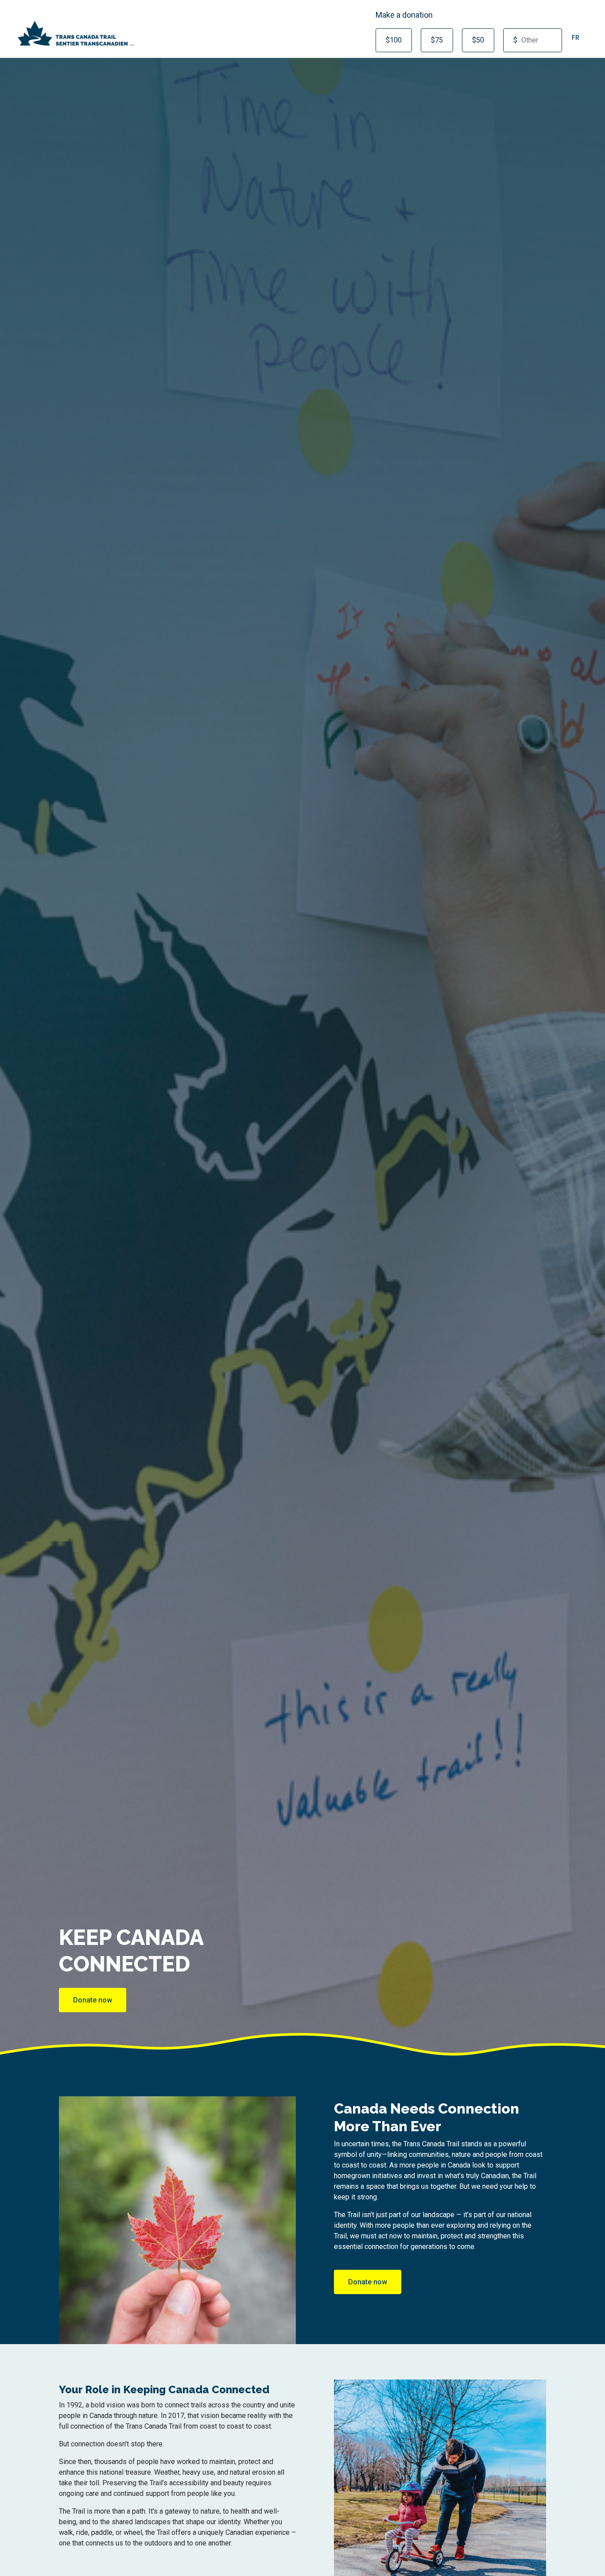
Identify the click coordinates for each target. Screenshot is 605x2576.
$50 (478, 40)
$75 (437, 40)
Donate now (93, 2000)
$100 (394, 40)
